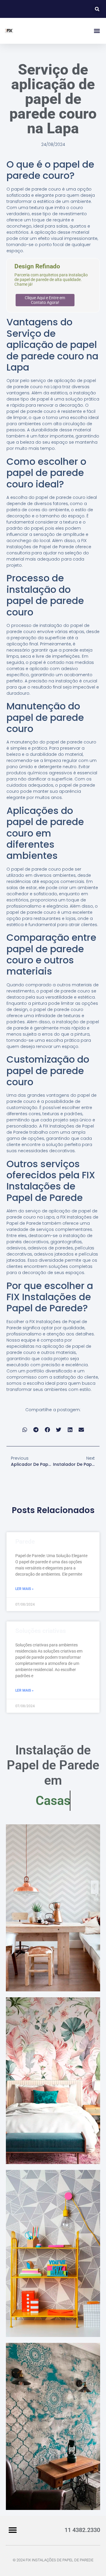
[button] (97, 9)
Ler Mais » (24, 1589)
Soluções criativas (41, 1631)
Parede (25, 1542)
